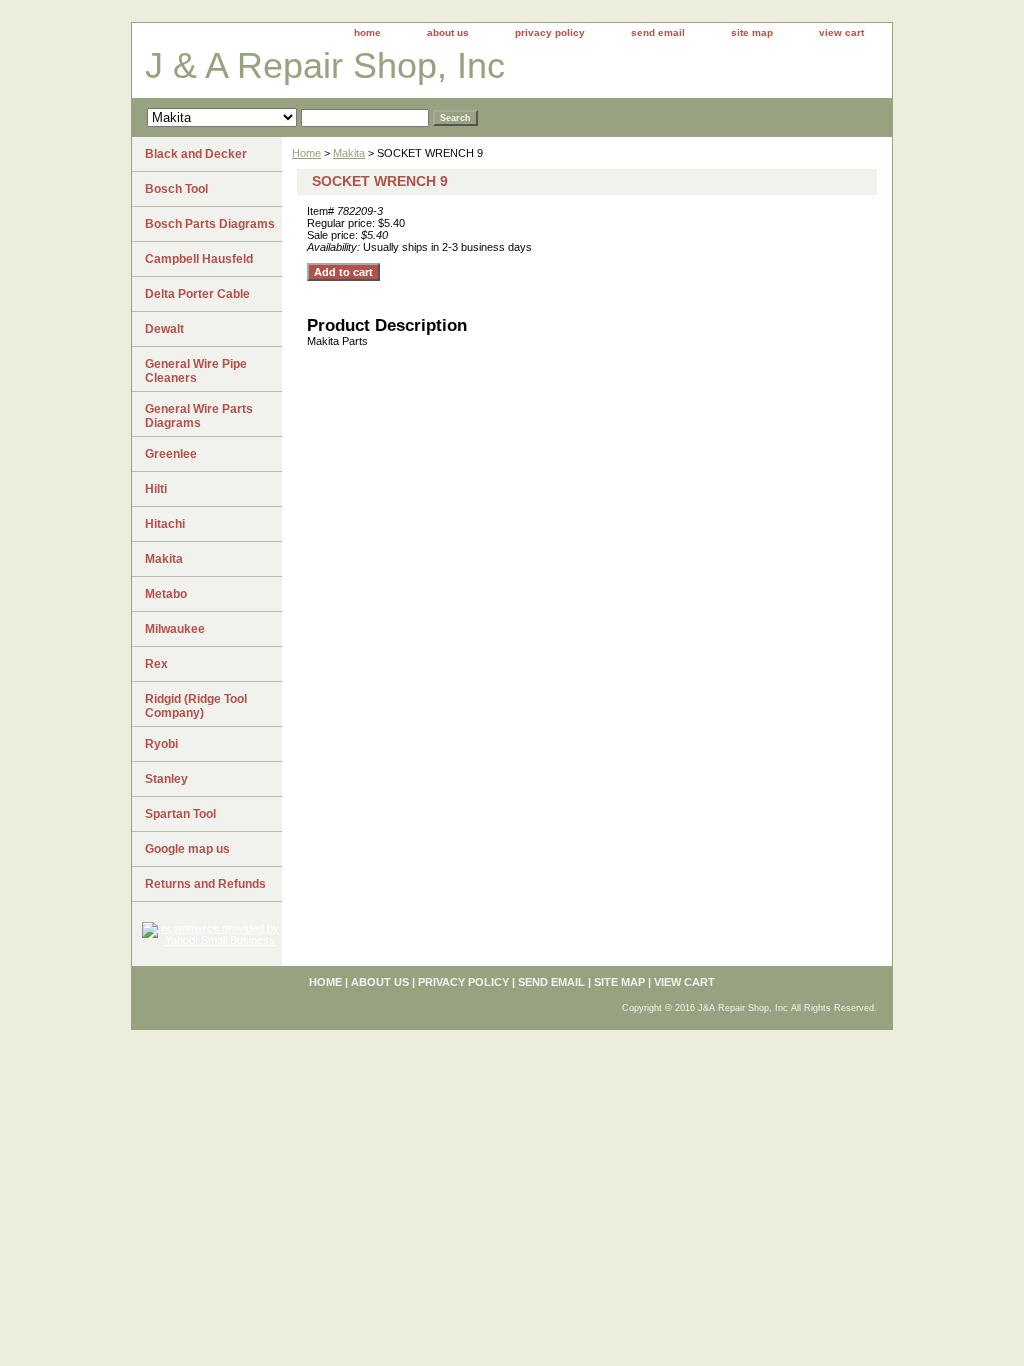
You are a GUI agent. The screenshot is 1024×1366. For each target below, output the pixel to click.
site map (752, 32)
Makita (349, 153)
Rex (156, 664)
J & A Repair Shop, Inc (325, 65)
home (367, 32)
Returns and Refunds (205, 884)
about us (448, 32)
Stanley (166, 779)
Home (306, 153)
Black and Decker (196, 154)
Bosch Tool (176, 189)
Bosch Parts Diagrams (210, 224)
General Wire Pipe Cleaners (196, 371)
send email (658, 32)
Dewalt (164, 329)
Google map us (187, 849)
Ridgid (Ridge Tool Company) (196, 706)
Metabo (166, 594)
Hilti (156, 489)
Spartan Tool (180, 814)
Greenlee (171, 454)
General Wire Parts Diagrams (199, 416)
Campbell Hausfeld (199, 259)
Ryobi (161, 744)
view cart (841, 32)
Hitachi (165, 524)
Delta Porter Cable (197, 294)
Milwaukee (175, 629)
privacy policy (550, 32)
